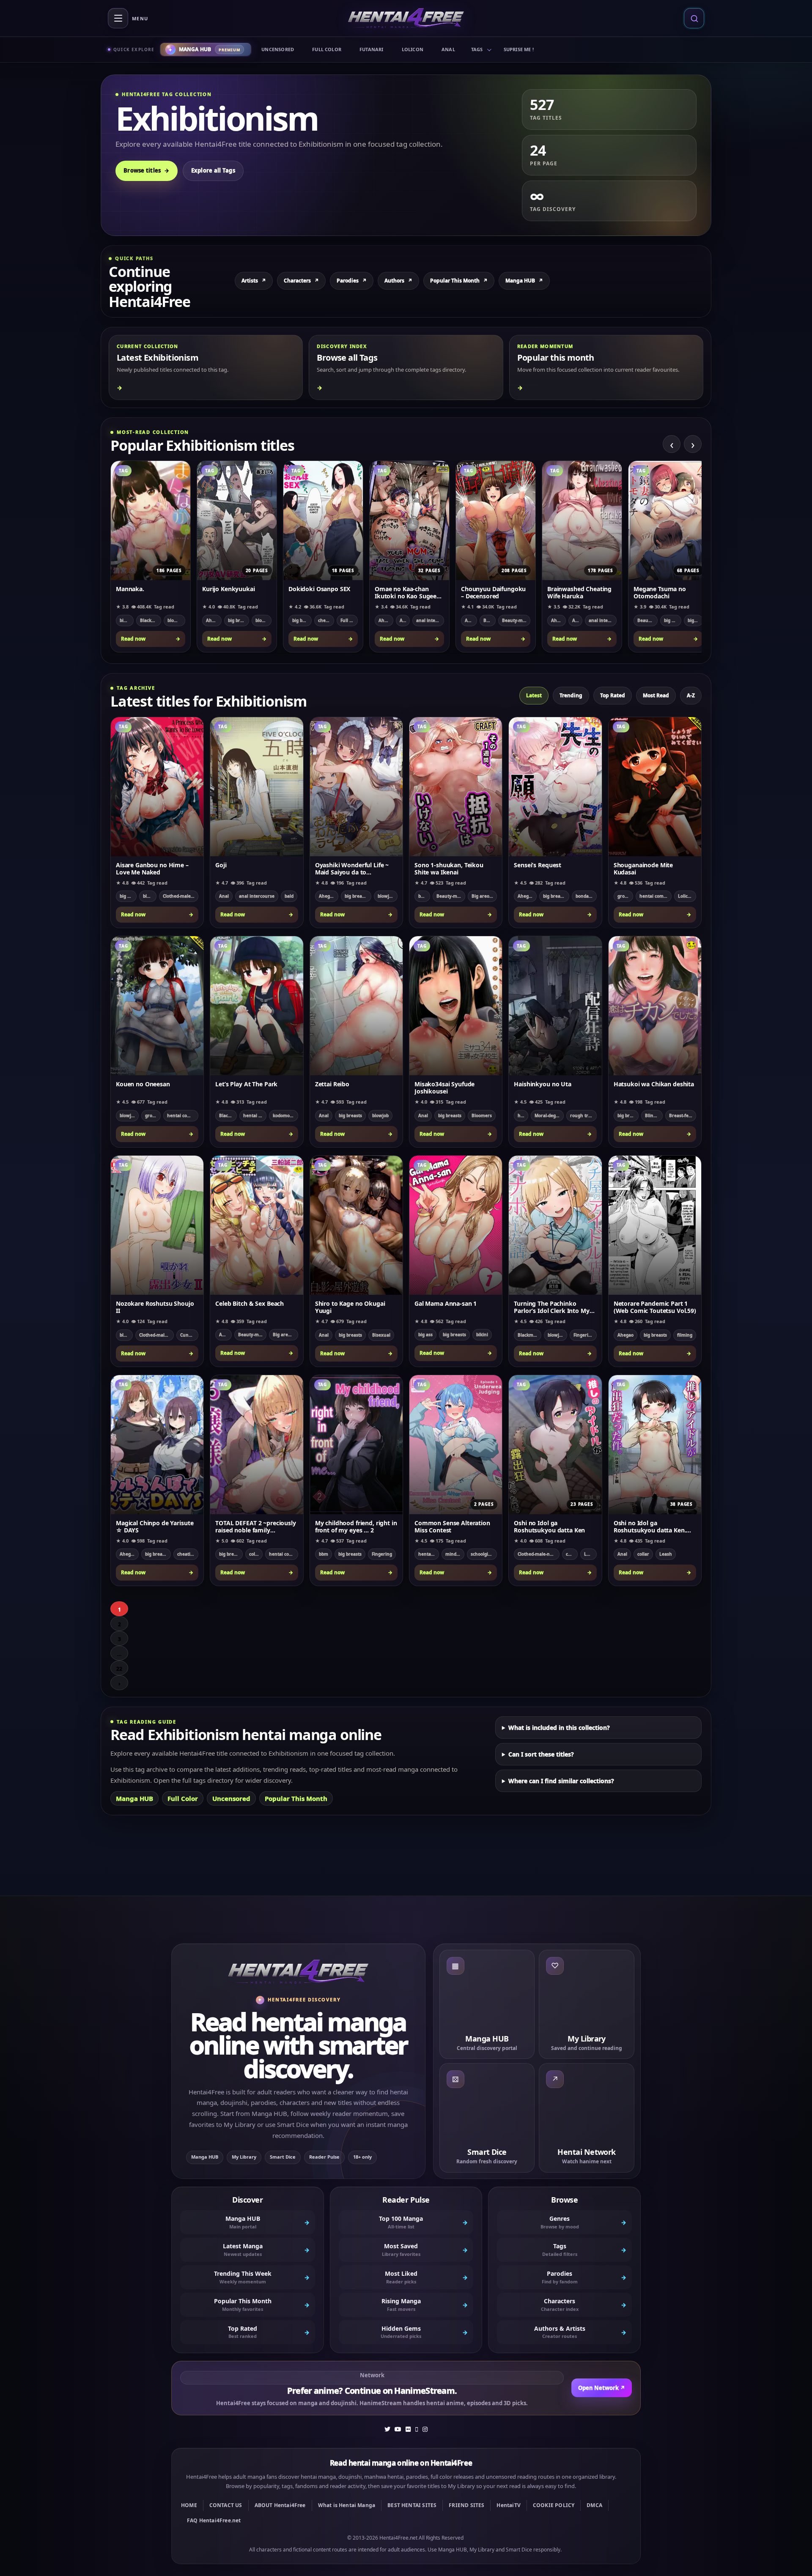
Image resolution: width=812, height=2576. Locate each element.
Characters (301, 281)
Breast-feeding (683, 1115)
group (624, 896)
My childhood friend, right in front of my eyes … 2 (356, 1526)
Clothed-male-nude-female (181, 896)
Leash (590, 1554)
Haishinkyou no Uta (542, 1084)
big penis (695, 620)
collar (255, 1554)
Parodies (352, 281)
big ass (425, 1335)
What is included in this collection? (559, 1728)
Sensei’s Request (538, 865)
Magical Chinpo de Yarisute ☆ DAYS (155, 1526)
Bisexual (381, 1335)
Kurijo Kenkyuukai (229, 589)
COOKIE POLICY (554, 2505)
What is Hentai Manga (347, 2505)
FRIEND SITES (466, 2505)
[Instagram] (425, 2429)
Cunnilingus (189, 1335)
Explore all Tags (213, 170)
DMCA (594, 2505)
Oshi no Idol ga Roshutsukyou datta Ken (549, 1526)
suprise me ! (519, 49)
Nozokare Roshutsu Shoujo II (155, 1307)
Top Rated (613, 695)
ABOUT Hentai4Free (280, 2505)
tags (477, 49)
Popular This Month (459, 281)
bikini (126, 620)
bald (289, 896)
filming (685, 1335)
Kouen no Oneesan (143, 1084)
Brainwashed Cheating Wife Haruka (579, 592)
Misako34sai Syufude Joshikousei (444, 1088)
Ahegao (214, 620)
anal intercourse (430, 620)
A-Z (691, 695)
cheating (326, 620)
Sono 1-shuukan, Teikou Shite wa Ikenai (449, 869)
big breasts (239, 620)
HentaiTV (508, 2505)
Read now (151, 639)
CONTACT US (226, 2505)
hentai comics (654, 896)
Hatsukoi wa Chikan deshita (654, 1084)
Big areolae (484, 896)
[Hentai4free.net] (406, 18)
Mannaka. (130, 589)
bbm (324, 1554)
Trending (571, 695)
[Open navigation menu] (118, 18)
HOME (189, 2505)
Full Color (327, 49)
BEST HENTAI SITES (412, 2505)
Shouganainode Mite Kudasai (643, 869)
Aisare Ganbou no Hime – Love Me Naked (152, 869)
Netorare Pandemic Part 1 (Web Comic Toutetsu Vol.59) (655, 1307)
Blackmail (150, 620)
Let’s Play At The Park (246, 1084)
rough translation (583, 1115)
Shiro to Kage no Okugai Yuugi (350, 1307)
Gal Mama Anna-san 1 (446, 1304)
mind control (455, 1554)
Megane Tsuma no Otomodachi (660, 592)
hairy (523, 1115)
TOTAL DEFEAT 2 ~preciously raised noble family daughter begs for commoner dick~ (255, 1526)
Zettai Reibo (332, 1084)
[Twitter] (387, 2429)
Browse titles (147, 170)
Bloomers (482, 1115)
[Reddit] (417, 2429)
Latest (534, 695)
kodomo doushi (285, 1115)
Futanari (372, 49)
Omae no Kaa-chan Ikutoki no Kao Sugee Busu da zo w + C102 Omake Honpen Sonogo (409, 592)
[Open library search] (694, 18)
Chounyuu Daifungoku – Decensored (493, 592)
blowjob (176, 620)
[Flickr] (408, 2429)
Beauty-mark (516, 620)
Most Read (656, 695)
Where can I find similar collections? (561, 1781)
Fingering (584, 1335)
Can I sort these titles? (541, 1754)
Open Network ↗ (602, 2388)
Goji (221, 865)
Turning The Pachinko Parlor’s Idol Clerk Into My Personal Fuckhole (551, 1307)
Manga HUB (524, 281)
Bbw (488, 620)
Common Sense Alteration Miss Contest (452, 1526)
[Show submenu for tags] (489, 49)
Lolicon (413, 49)
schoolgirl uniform (484, 1554)
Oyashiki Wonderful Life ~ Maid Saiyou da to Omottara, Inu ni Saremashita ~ (352, 869)
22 (119, 1669)
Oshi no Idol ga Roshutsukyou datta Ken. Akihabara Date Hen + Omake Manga (650, 1526)
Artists (254, 281)
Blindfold (654, 1115)
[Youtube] (398, 2429)
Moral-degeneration (549, 1115)
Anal (448, 49)
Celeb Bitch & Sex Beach (250, 1304)
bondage (585, 896)
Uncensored (278, 49)
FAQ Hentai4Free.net (214, 2520)
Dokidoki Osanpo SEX (319, 589)
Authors (398, 281)
